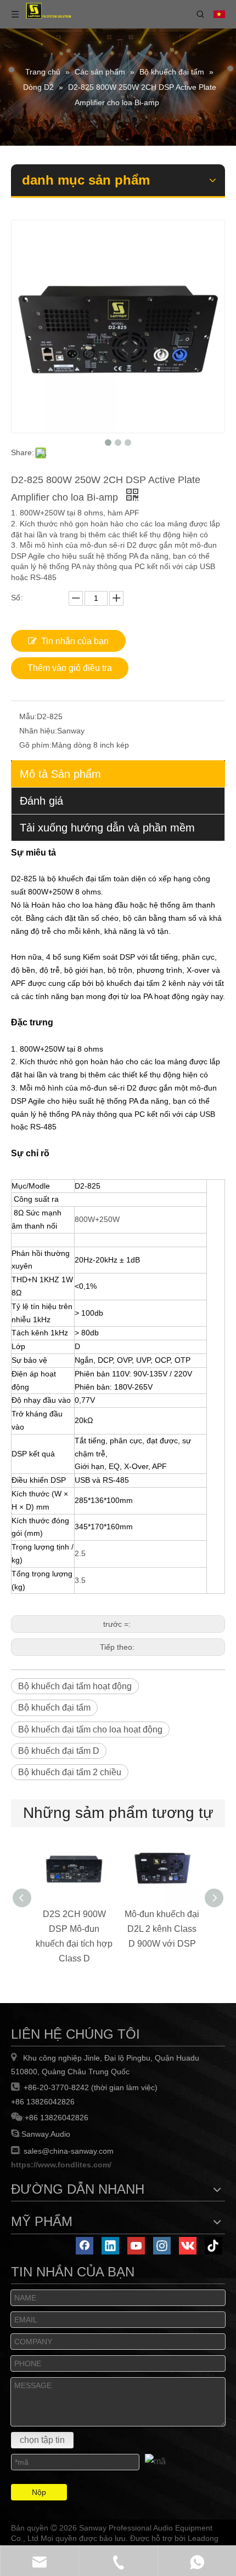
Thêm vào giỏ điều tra (70, 668)
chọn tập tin (42, 2440)
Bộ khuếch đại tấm (54, 1708)
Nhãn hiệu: (38, 731)
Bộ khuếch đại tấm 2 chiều (70, 1772)
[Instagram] (162, 2246)
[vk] (188, 2246)
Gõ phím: (35, 745)
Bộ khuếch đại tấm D (59, 1751)
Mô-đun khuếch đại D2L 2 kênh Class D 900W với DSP (162, 1929)
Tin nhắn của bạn (75, 641)
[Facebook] (85, 2246)
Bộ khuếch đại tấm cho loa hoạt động (90, 1729)
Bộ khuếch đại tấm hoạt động (75, 1686)
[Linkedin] (110, 2246)
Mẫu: (28, 716)
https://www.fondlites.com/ (61, 2165)
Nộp (39, 2492)
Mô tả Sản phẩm (60, 774)
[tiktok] (213, 2246)
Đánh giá (41, 801)
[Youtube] (136, 2246)
